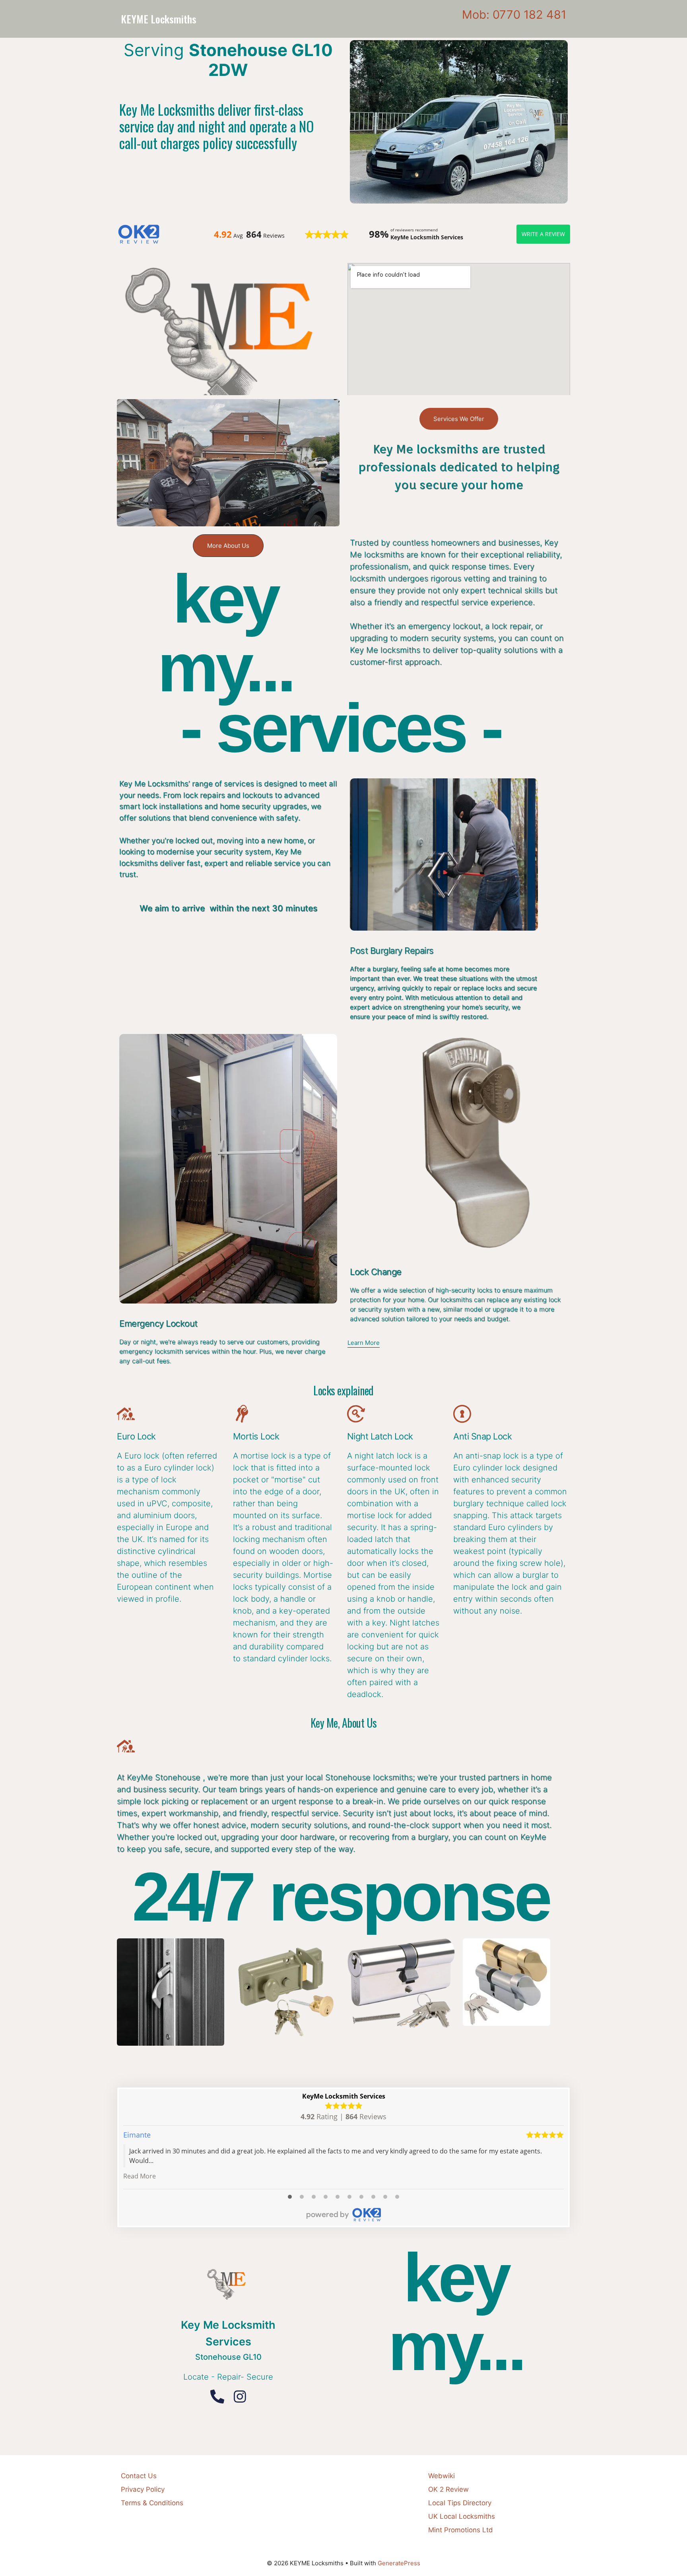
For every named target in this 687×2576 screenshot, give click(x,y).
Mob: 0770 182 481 (514, 15)
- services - (341, 728)
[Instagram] (240, 2397)
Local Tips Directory (460, 2503)
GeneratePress (399, 2563)
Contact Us (139, 2476)
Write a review (543, 234)
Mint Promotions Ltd (461, 2530)
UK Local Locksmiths (462, 2516)
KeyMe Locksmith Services (344, 2096)
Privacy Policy (143, 2489)
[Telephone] (217, 2397)
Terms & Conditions (152, 2503)
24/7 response (341, 1897)
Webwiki (442, 2476)
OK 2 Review (448, 2489)
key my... (225, 633)
